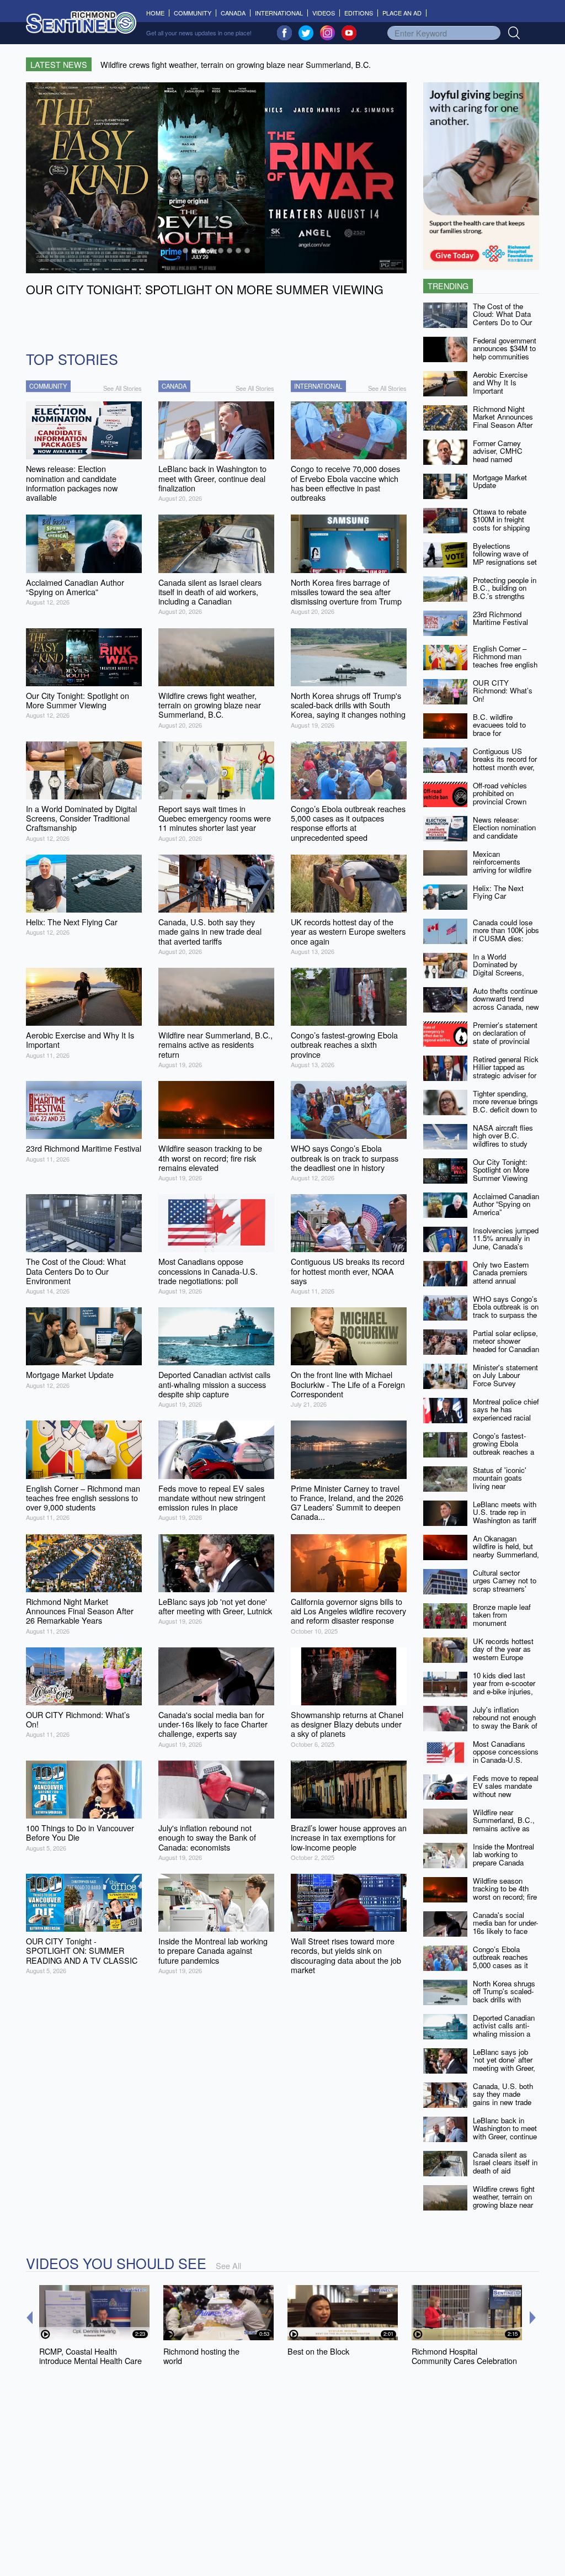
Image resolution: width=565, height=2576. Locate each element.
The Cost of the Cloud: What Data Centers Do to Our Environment (502, 318)
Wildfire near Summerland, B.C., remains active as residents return (504, 1824)
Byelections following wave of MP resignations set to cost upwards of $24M (505, 562)
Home (158, 13)
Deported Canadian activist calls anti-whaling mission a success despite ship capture (504, 2034)
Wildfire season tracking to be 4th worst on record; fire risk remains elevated (505, 1897)
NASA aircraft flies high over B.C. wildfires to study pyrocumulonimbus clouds (503, 1144)
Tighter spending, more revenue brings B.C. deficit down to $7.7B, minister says (506, 1106)
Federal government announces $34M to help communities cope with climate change (505, 357)
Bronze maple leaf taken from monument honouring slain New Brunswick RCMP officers (505, 1627)
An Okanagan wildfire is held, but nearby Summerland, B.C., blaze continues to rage (506, 1555)
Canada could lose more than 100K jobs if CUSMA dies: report (506, 934)
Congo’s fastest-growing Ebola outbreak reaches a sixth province (503, 1448)
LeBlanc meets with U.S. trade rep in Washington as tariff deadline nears (505, 1516)
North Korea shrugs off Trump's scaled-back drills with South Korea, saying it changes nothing (505, 2000)
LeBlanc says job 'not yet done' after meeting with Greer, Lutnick (504, 2064)
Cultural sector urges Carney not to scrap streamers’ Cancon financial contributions (505, 1589)
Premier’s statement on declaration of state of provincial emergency (505, 1037)
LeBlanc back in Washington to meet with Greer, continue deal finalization (505, 2132)
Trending (448, 286)
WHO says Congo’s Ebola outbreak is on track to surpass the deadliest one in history (506, 1315)
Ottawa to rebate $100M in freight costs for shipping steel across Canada (506, 524)
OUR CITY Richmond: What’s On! (503, 691)
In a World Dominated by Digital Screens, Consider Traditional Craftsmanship (505, 973)
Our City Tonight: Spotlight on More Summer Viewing (501, 1170)
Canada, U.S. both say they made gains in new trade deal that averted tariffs (503, 2102)
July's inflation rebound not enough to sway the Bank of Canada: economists (506, 1722)
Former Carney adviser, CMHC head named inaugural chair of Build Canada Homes (500, 463)
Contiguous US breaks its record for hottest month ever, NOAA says (505, 763)
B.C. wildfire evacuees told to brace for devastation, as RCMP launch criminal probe (499, 737)
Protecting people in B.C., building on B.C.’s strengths (505, 588)
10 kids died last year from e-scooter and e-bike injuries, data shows (504, 1687)
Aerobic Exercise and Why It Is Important (500, 383)
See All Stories (122, 388)
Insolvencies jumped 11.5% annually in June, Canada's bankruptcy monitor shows (506, 1247)
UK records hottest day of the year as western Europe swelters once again (505, 1653)
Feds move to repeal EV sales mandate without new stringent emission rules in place (506, 1794)
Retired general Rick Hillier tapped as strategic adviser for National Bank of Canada (506, 1075)
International (279, 13)
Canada (233, 13)
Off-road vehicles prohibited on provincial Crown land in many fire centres (500, 802)
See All (228, 2265)
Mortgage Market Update (500, 481)
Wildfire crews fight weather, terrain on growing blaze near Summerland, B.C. (504, 2201)
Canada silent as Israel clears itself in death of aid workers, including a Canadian (505, 2171)
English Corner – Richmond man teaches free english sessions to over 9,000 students (505, 665)
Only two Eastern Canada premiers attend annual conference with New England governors (501, 1285)
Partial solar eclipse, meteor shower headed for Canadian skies (506, 1345)
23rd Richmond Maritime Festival (500, 618)
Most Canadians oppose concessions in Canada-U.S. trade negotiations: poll (506, 1760)
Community (193, 13)
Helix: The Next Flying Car (498, 892)
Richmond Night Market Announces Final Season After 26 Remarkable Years (503, 425)
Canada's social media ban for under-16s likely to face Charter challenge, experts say (505, 1931)
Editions (359, 13)
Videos (324, 13)
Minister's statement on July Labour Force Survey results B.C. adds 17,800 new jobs (505, 1384)
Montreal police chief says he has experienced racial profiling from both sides (506, 1418)
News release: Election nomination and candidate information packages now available (504, 840)
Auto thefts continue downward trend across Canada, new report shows (506, 1003)
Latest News (59, 64)
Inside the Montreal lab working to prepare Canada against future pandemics (503, 1863)
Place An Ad (402, 13)
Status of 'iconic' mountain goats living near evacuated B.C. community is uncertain (500, 1490)
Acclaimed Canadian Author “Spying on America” (506, 1204)
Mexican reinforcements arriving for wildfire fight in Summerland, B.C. (506, 870)
